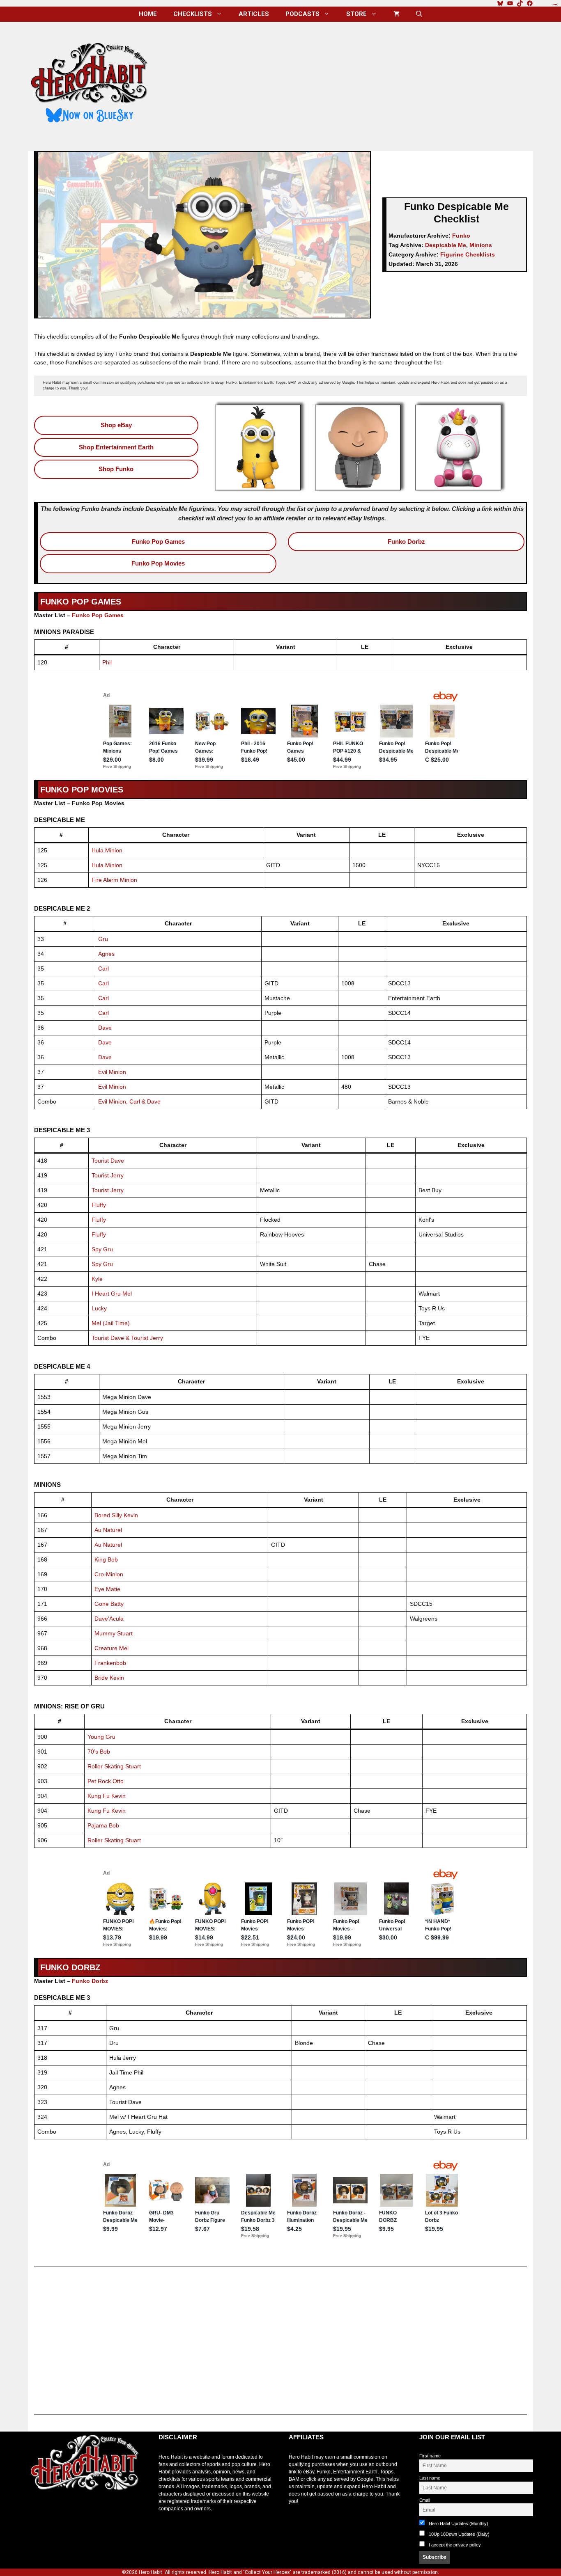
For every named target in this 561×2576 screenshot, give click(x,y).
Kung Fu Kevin (107, 1796)
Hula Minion (107, 850)
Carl (103, 969)
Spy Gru (102, 1249)
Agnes (106, 954)
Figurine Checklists (468, 254)
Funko (461, 236)
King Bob (106, 1559)
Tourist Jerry (108, 1175)
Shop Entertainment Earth (116, 447)
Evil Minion (112, 1072)
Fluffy (99, 1205)
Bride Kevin (109, 1678)
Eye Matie (107, 1589)
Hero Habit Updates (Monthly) (458, 2523)
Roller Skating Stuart (114, 1766)
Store (356, 14)
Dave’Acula (109, 1619)
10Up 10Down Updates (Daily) (459, 2534)
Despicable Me (446, 245)
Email (425, 2500)
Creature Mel (112, 1648)
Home (148, 14)
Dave (105, 1028)
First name (430, 2456)
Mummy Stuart (114, 1633)
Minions (481, 245)
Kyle (97, 1279)
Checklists (193, 14)
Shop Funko (116, 469)
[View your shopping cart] (397, 14)
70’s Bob (99, 1752)
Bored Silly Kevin (116, 1515)
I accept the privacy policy (455, 2545)
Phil (107, 662)
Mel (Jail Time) (111, 1323)
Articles (254, 14)
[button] (419, 14)
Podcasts (302, 14)
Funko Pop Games (158, 542)
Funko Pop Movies (158, 563)
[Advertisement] (347, 83)
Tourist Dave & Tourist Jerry (127, 1338)
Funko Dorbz (406, 542)
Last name (430, 2478)
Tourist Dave (108, 1161)
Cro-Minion (109, 1574)
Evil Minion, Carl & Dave (129, 1101)
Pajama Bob (103, 1825)
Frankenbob (110, 1663)
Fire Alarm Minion (114, 880)
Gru (103, 939)
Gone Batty (109, 1604)
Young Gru (101, 1737)
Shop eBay (116, 425)
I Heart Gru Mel (112, 1294)
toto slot (37, 2511)
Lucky (99, 1308)
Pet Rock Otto (106, 1781)
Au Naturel (108, 1530)
